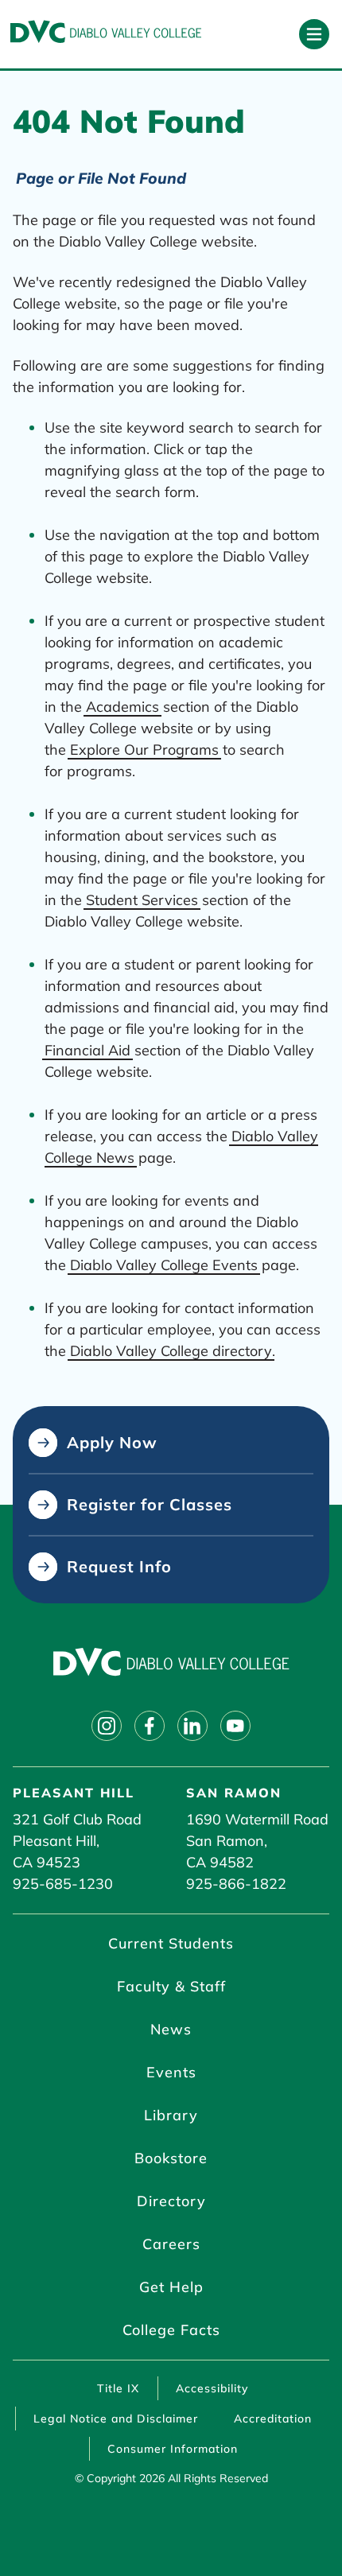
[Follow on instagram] (107, 1726)
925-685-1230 (63, 1884)
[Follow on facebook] (150, 1726)
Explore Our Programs (144, 750)
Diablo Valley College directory (171, 1351)
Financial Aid (87, 1050)
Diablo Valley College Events (164, 1265)
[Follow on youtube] (235, 1726)
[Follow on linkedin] (192, 1726)
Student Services (142, 900)
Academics (122, 707)
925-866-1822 (236, 1884)
